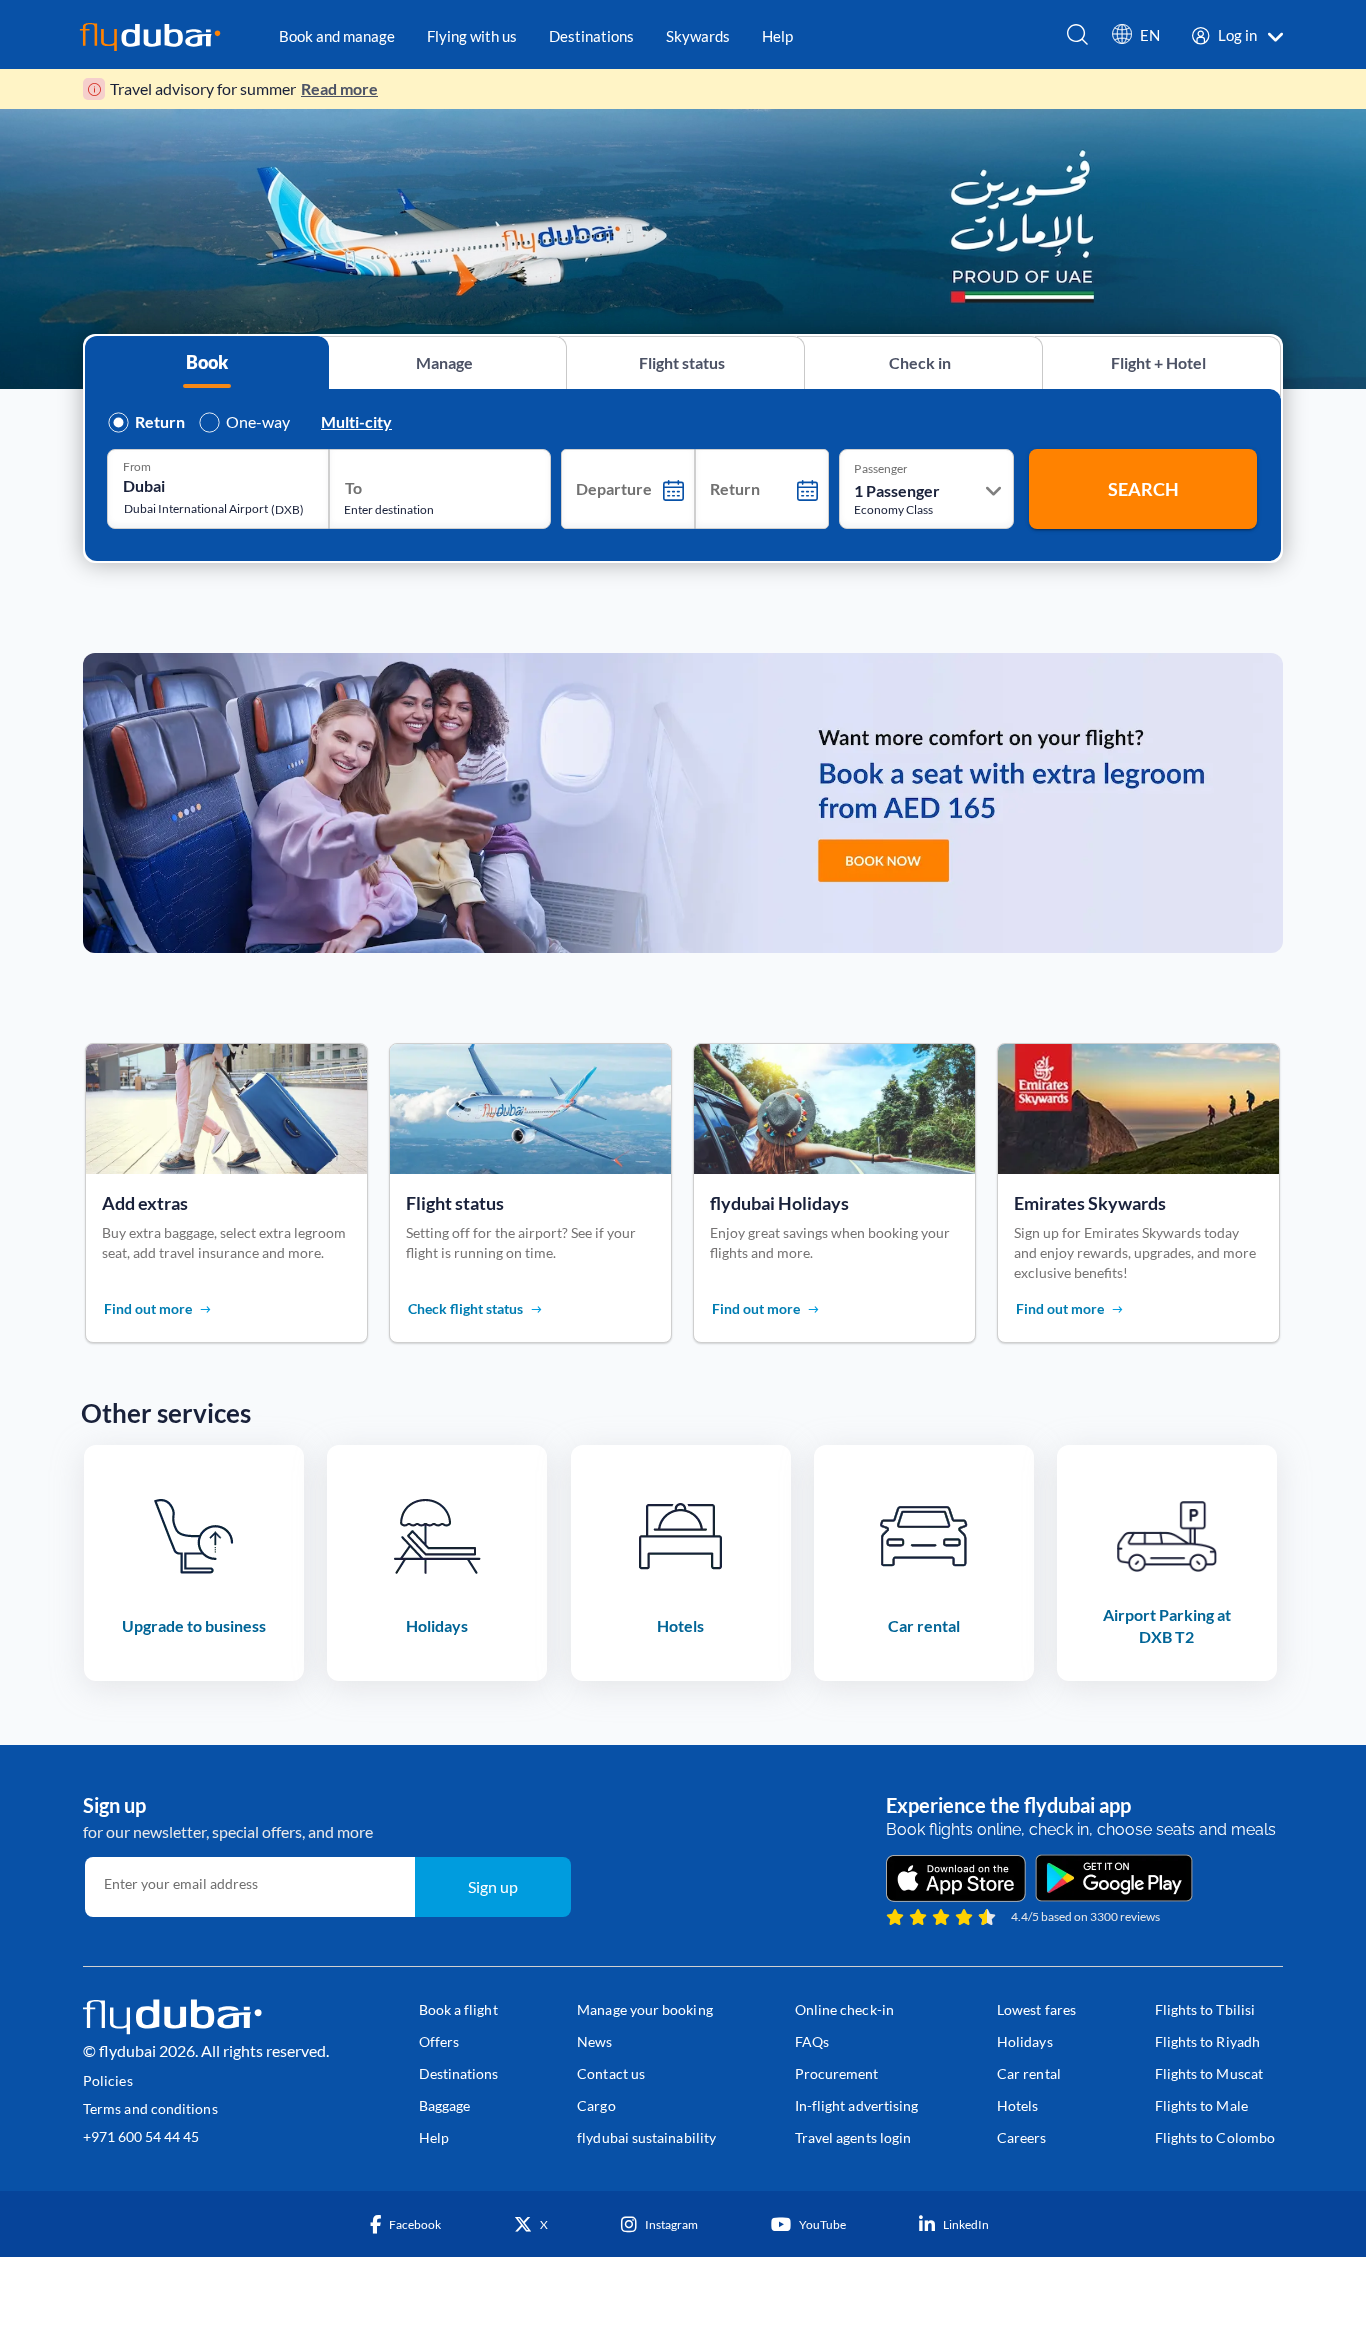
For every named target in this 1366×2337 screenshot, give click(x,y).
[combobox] (203, 485)
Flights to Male (1201, 2105)
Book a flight (458, 2009)
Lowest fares (1036, 2009)
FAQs (812, 2041)
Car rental (1029, 2073)
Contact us (611, 2073)
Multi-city (356, 421)
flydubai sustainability (646, 2137)
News (594, 2041)
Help (434, 2137)
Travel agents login (853, 2137)
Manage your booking (645, 2009)
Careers (1022, 2137)
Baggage (445, 2105)
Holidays (1025, 2041)
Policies (108, 2080)
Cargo (596, 2105)
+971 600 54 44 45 (141, 2136)
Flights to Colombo (1215, 2137)
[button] (1136, 40)
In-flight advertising (857, 2105)
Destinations (459, 2073)
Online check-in (844, 2009)
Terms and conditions (150, 2108)
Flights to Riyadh (1207, 2041)
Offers (439, 2041)
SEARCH (1143, 489)
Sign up (493, 1886)
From (137, 466)
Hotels (1017, 2105)
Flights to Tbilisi (1205, 2009)
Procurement (837, 2073)
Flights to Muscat (1209, 2073)
